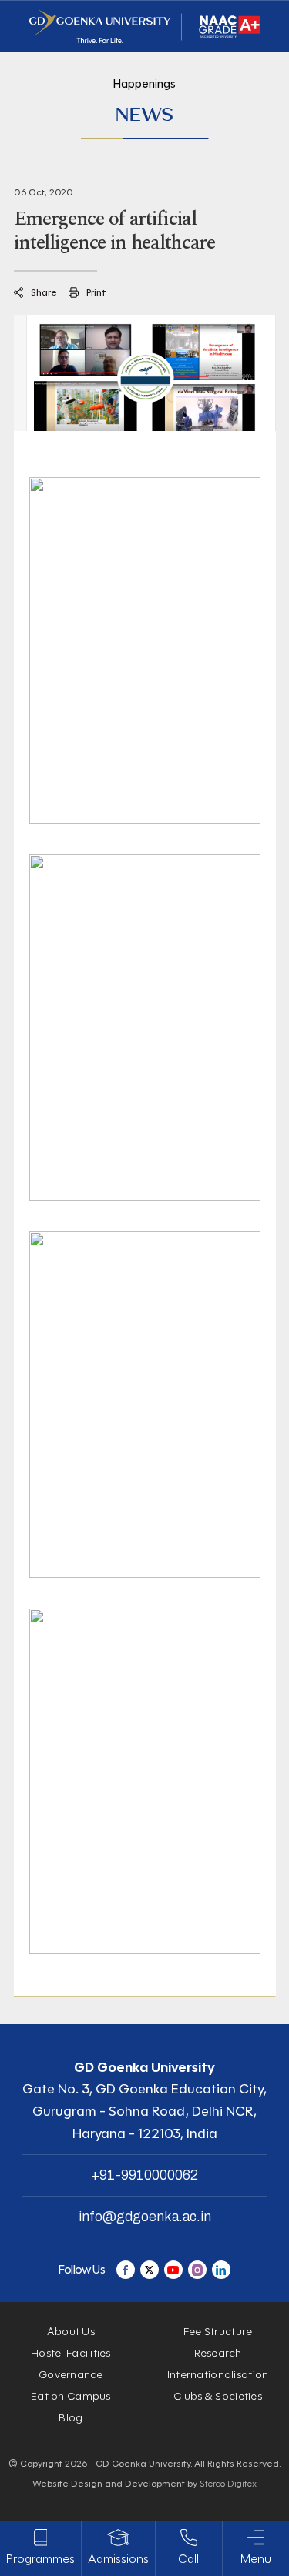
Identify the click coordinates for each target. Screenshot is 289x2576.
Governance (71, 2375)
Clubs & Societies (218, 2396)
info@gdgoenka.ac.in (145, 2217)
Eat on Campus (71, 2396)
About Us (71, 2332)
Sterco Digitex (228, 2483)
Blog (71, 2418)
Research (218, 2353)
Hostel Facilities (71, 2353)
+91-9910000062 (144, 2175)
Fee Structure (218, 2332)
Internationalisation (218, 2375)
